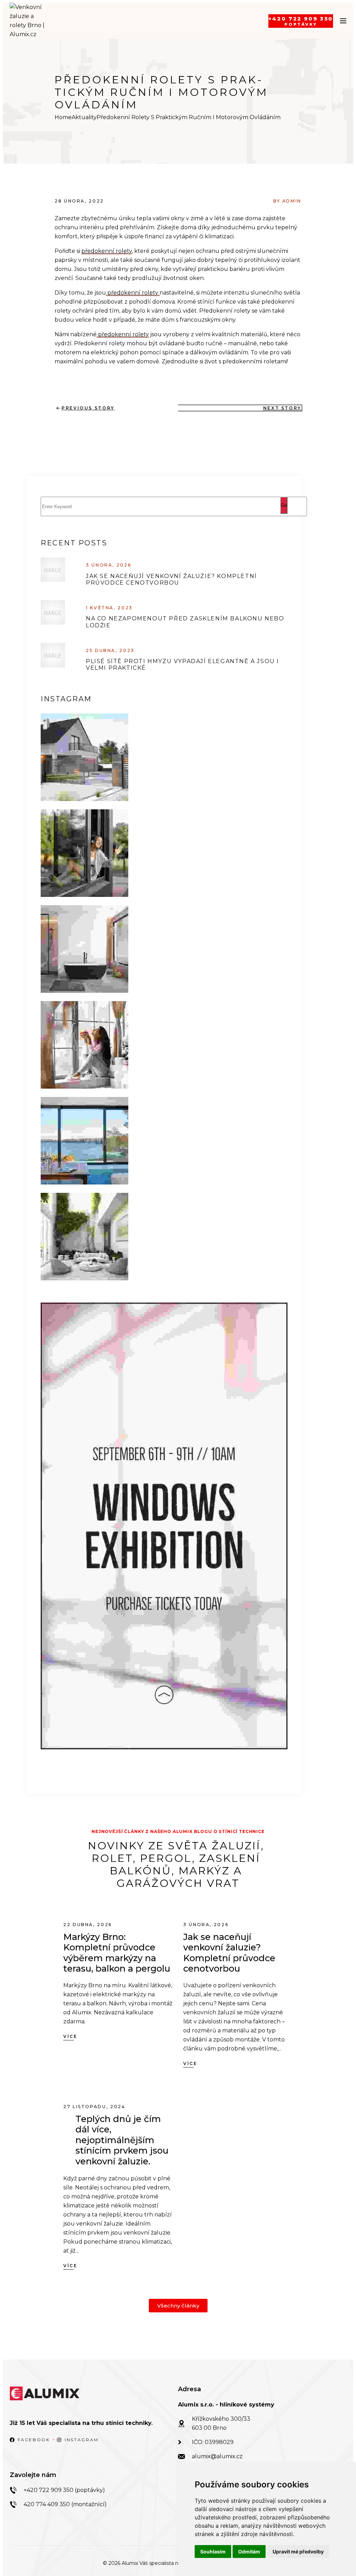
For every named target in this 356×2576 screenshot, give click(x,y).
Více (70, 2036)
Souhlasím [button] (213, 2552)
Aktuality (84, 117)
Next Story (282, 408)
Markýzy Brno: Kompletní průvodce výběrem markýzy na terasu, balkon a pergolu (117, 1953)
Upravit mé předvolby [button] (298, 2552)
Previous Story (88, 408)
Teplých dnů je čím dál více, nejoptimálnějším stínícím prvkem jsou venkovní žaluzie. (122, 2140)
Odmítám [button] (249, 2552)
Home (63, 117)
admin (292, 201)
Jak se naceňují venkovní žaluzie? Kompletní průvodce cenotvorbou (171, 579)
